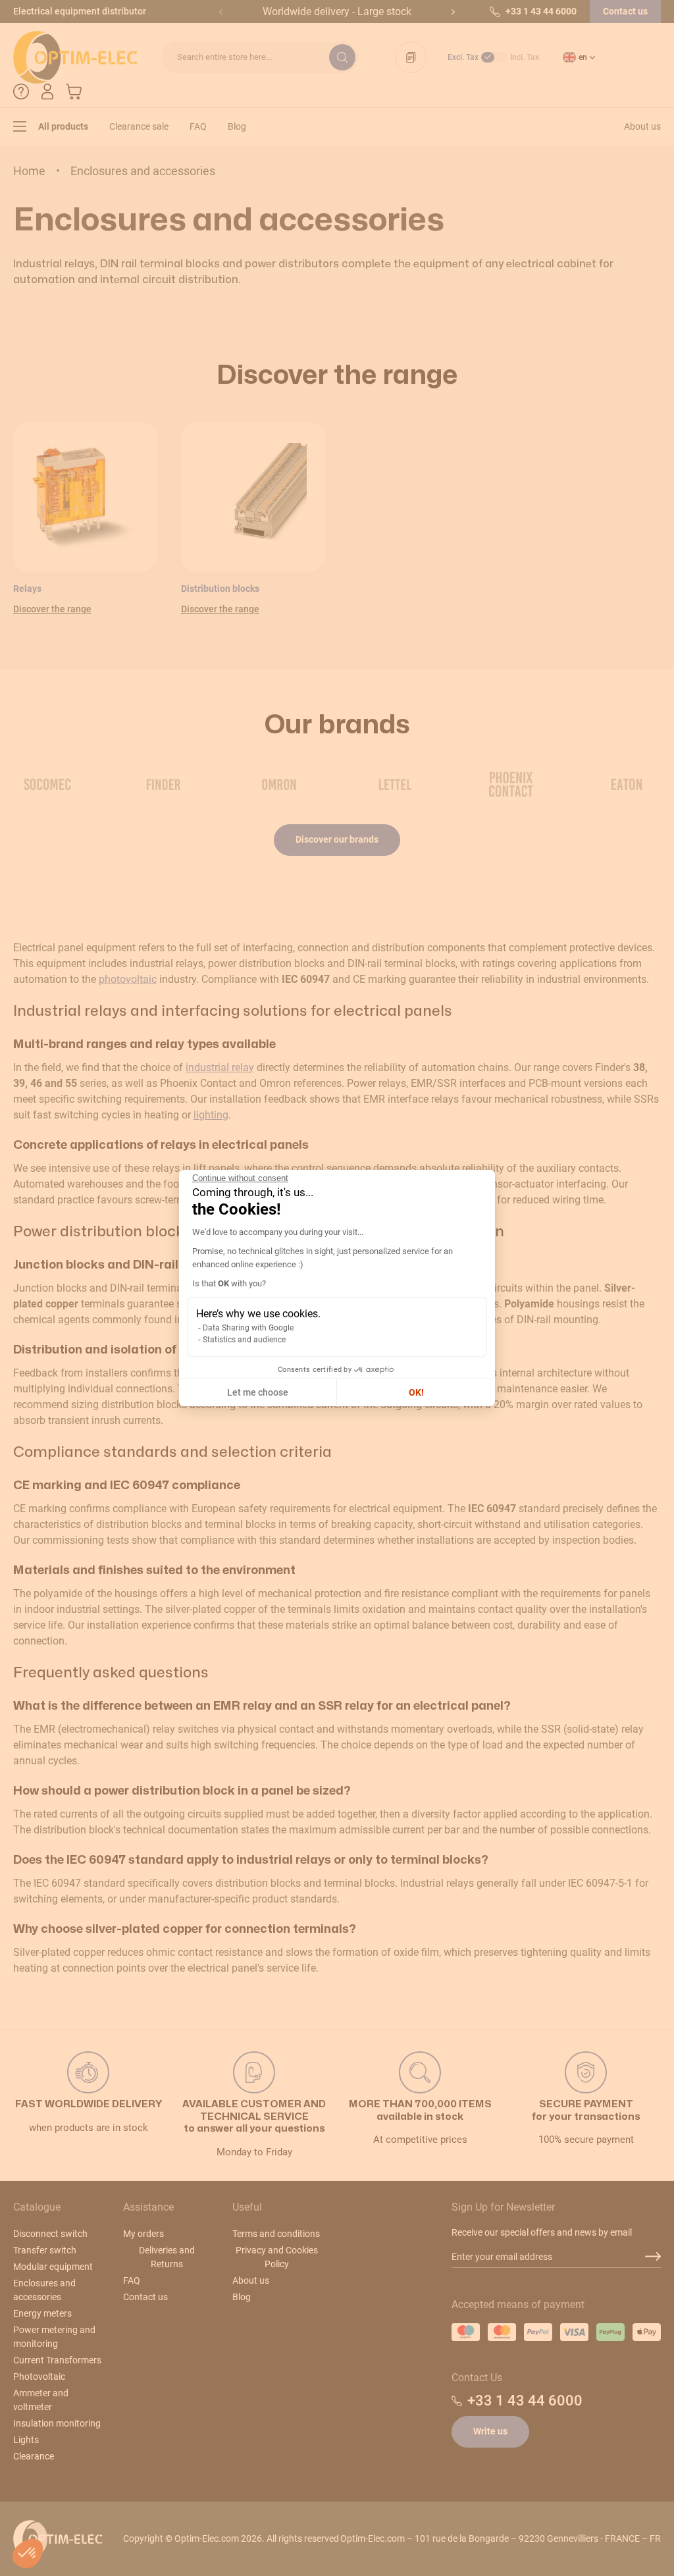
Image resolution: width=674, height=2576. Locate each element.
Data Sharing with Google (248, 1328)
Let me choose (258, 1392)
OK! (416, 1392)
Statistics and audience (244, 1340)
